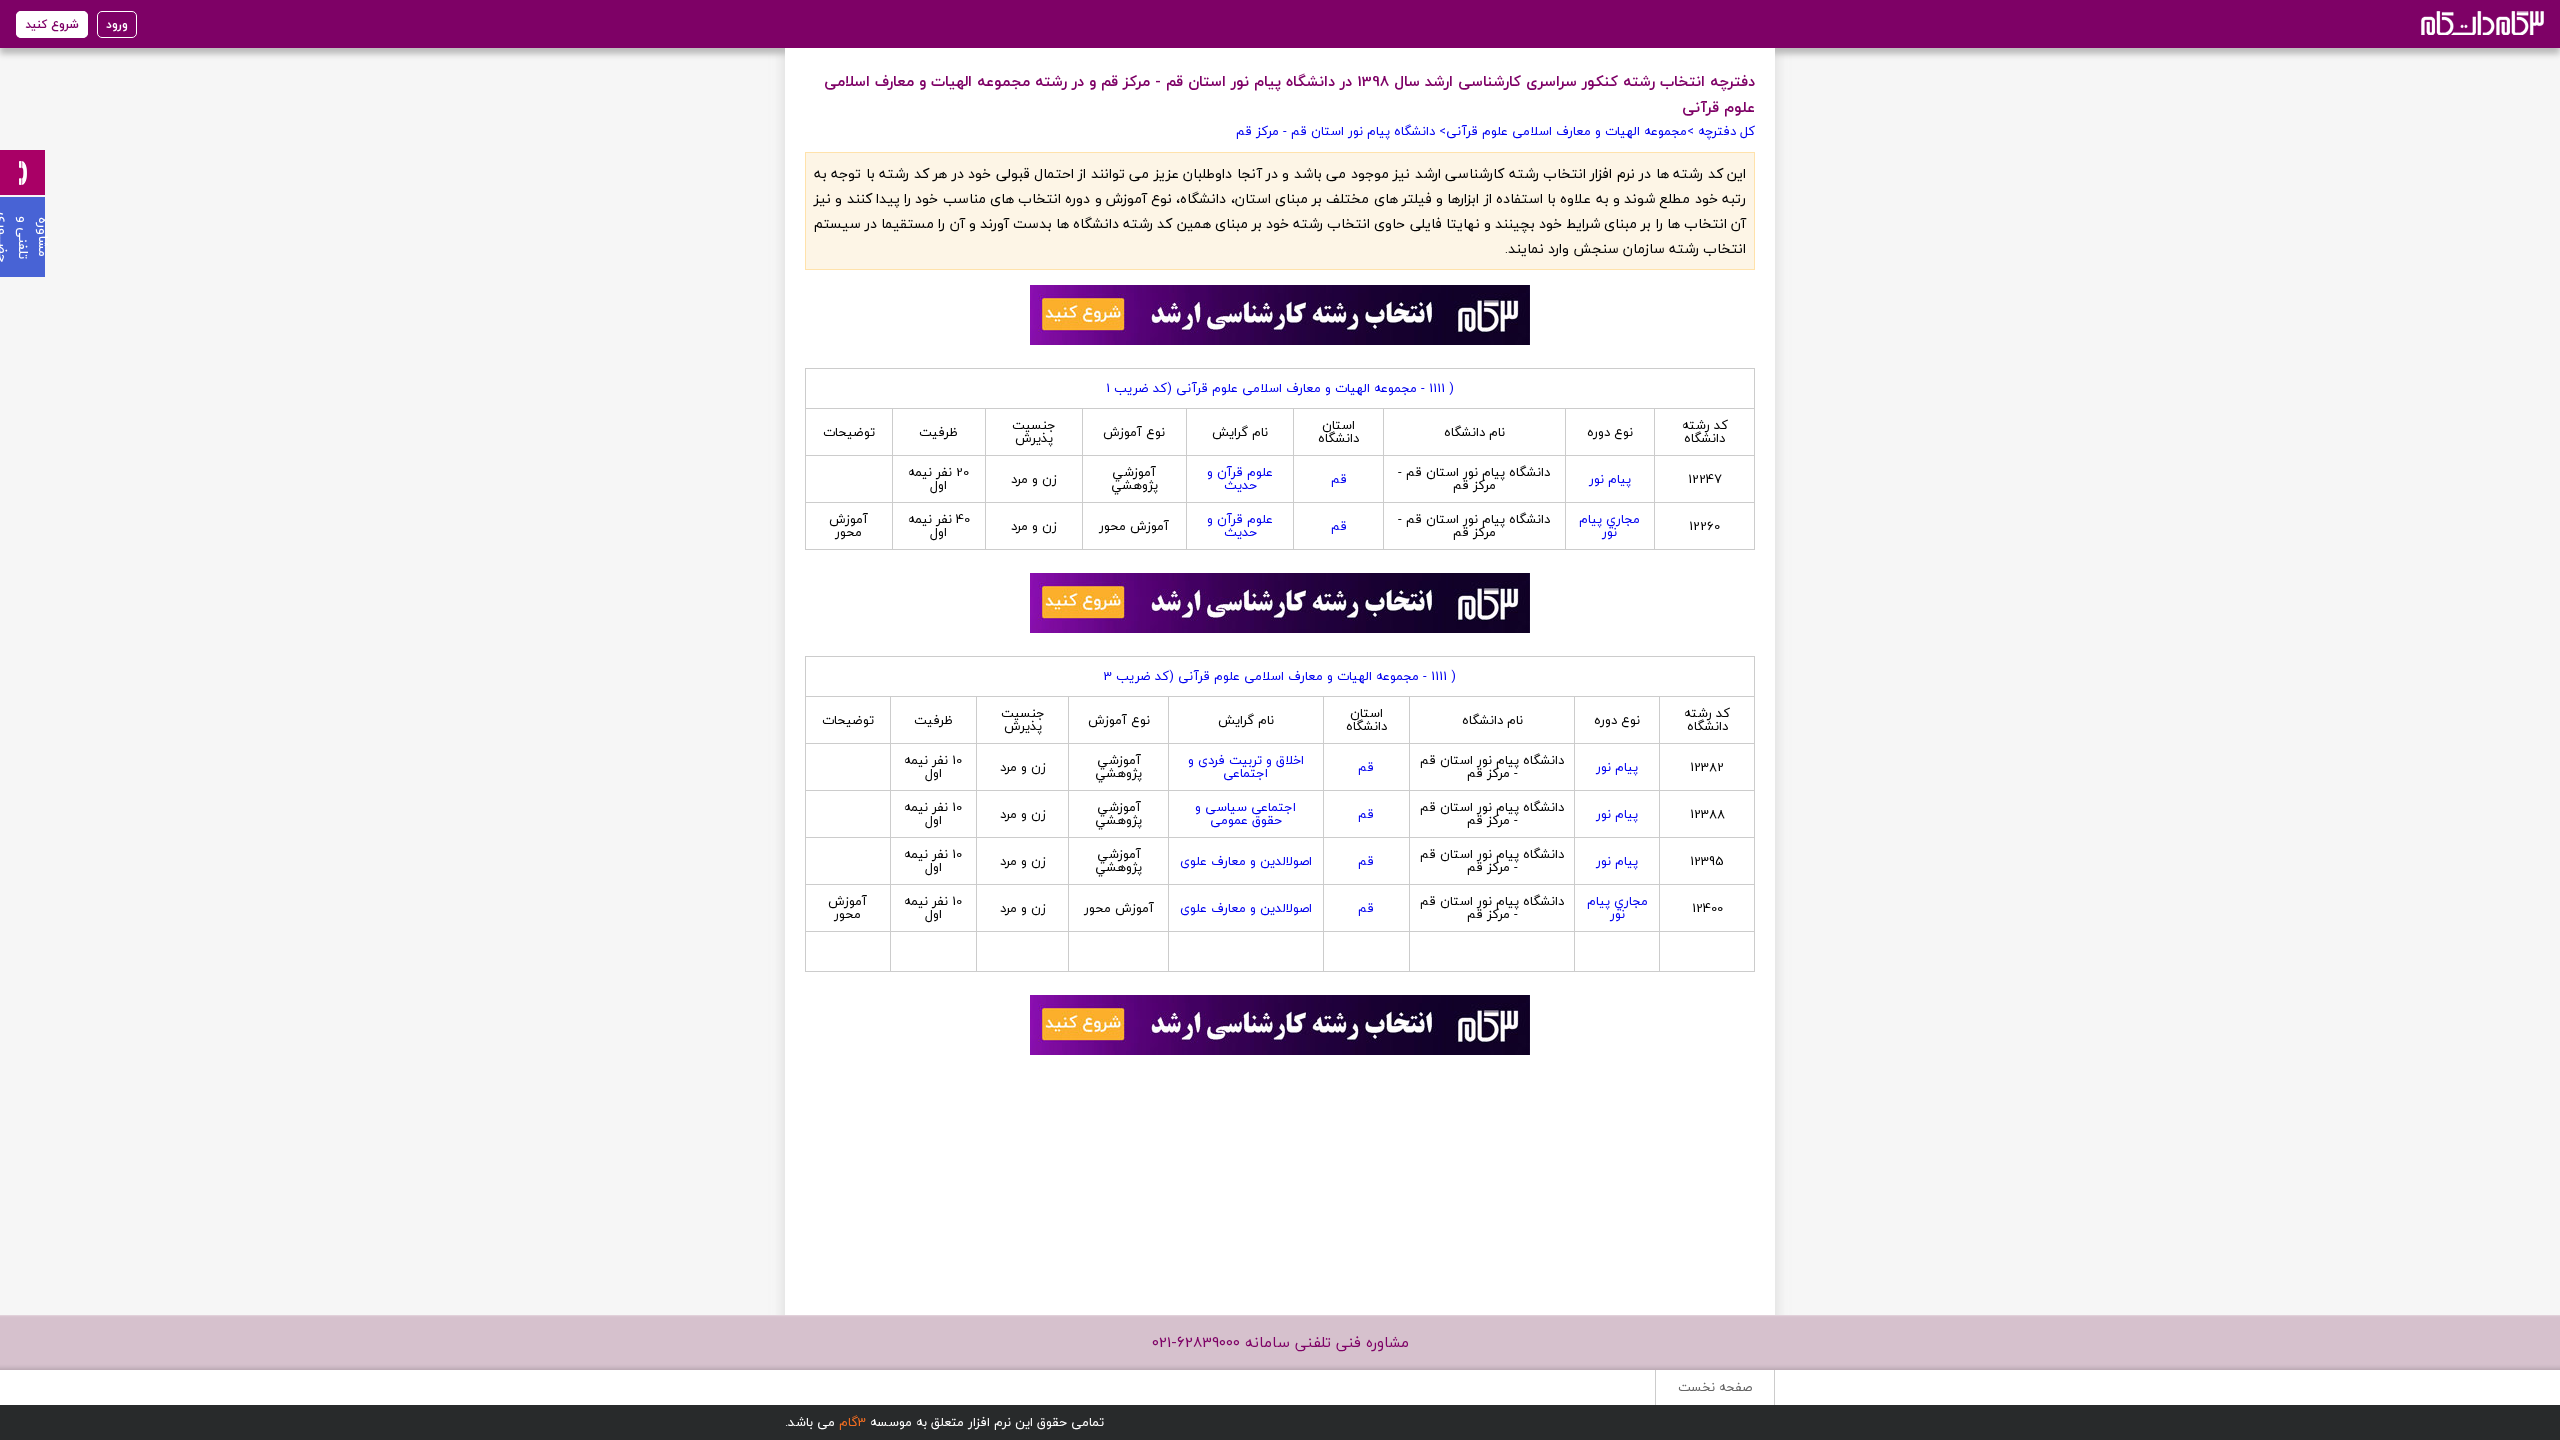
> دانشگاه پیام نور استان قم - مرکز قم (1341, 131)
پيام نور (1610, 479)
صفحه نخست (1715, 1387)
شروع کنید (52, 24)
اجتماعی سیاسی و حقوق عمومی (1245, 813)
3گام (852, 1422)
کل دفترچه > (1721, 131)
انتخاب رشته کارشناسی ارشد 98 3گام (2480, 22)
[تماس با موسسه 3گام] (22, 172)
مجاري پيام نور (1609, 525)
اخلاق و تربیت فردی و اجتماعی (1246, 766)
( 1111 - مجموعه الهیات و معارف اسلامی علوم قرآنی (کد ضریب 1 (1280, 388)
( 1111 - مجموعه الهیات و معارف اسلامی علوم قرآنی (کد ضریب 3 (1280, 676)
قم (1339, 479)
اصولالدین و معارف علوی (1246, 861)
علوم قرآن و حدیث (1240, 478)
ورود (117, 24)
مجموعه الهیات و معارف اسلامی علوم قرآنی (1566, 131)
